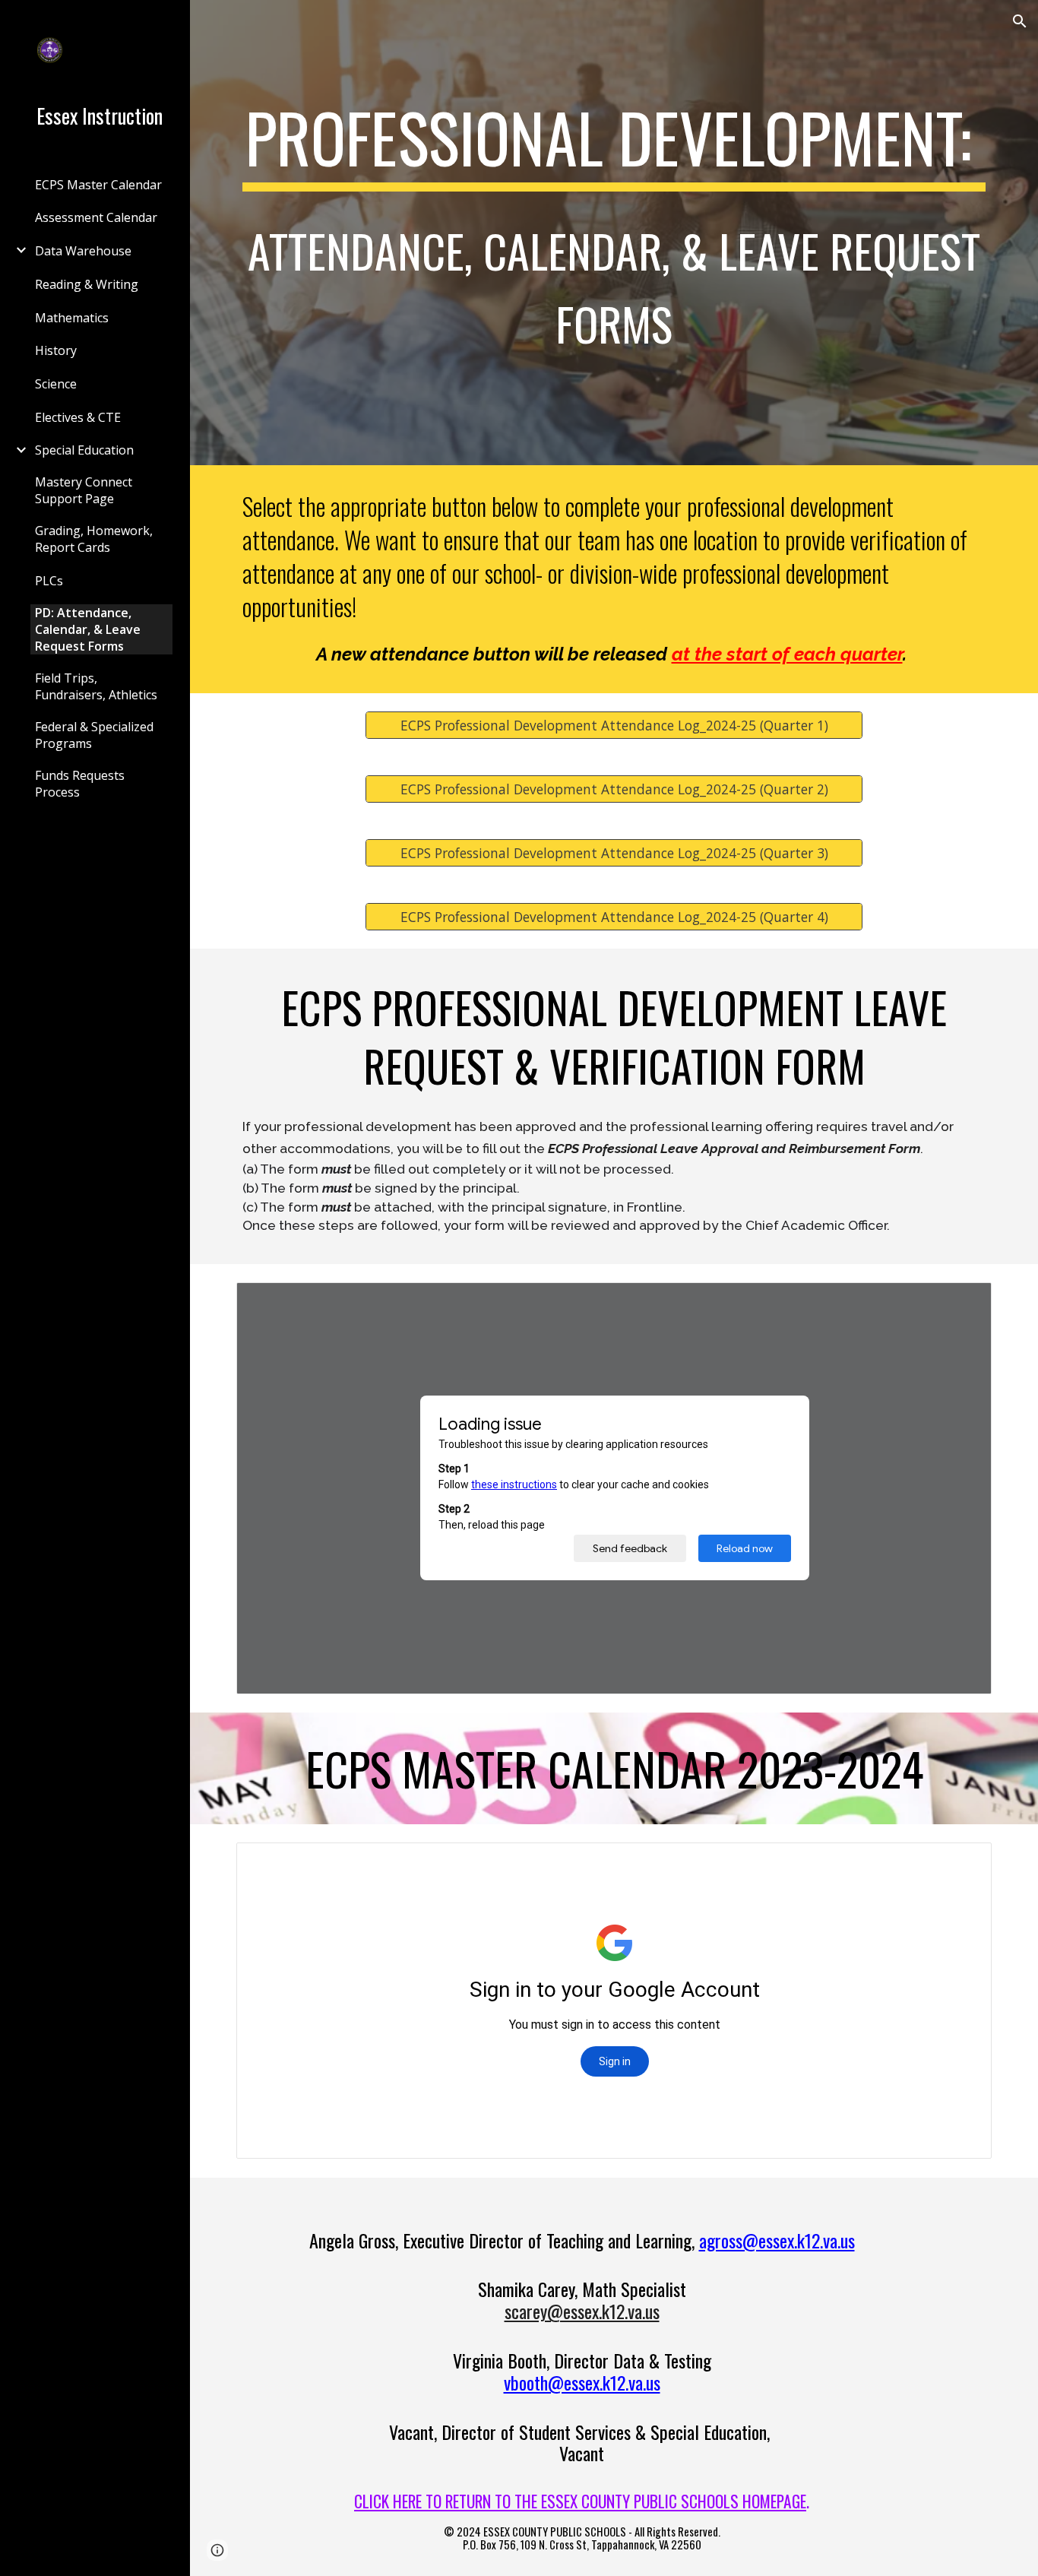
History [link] (56, 350)
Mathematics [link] (72, 318)
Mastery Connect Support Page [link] (84, 490)
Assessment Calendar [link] (96, 217)
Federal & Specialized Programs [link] (94, 735)
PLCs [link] (49, 581)
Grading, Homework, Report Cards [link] (94, 539)
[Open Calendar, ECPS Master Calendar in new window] (963, 1862)
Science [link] (56, 384)
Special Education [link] (84, 450)
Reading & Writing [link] (87, 284)
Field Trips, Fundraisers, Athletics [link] (96, 686)
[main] (614, 233)
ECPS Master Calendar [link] (98, 185)
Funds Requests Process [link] (80, 784)
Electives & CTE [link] (78, 417)
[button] (1020, 21)
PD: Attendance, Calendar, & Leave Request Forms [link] (88, 629)
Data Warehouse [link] (83, 251)
